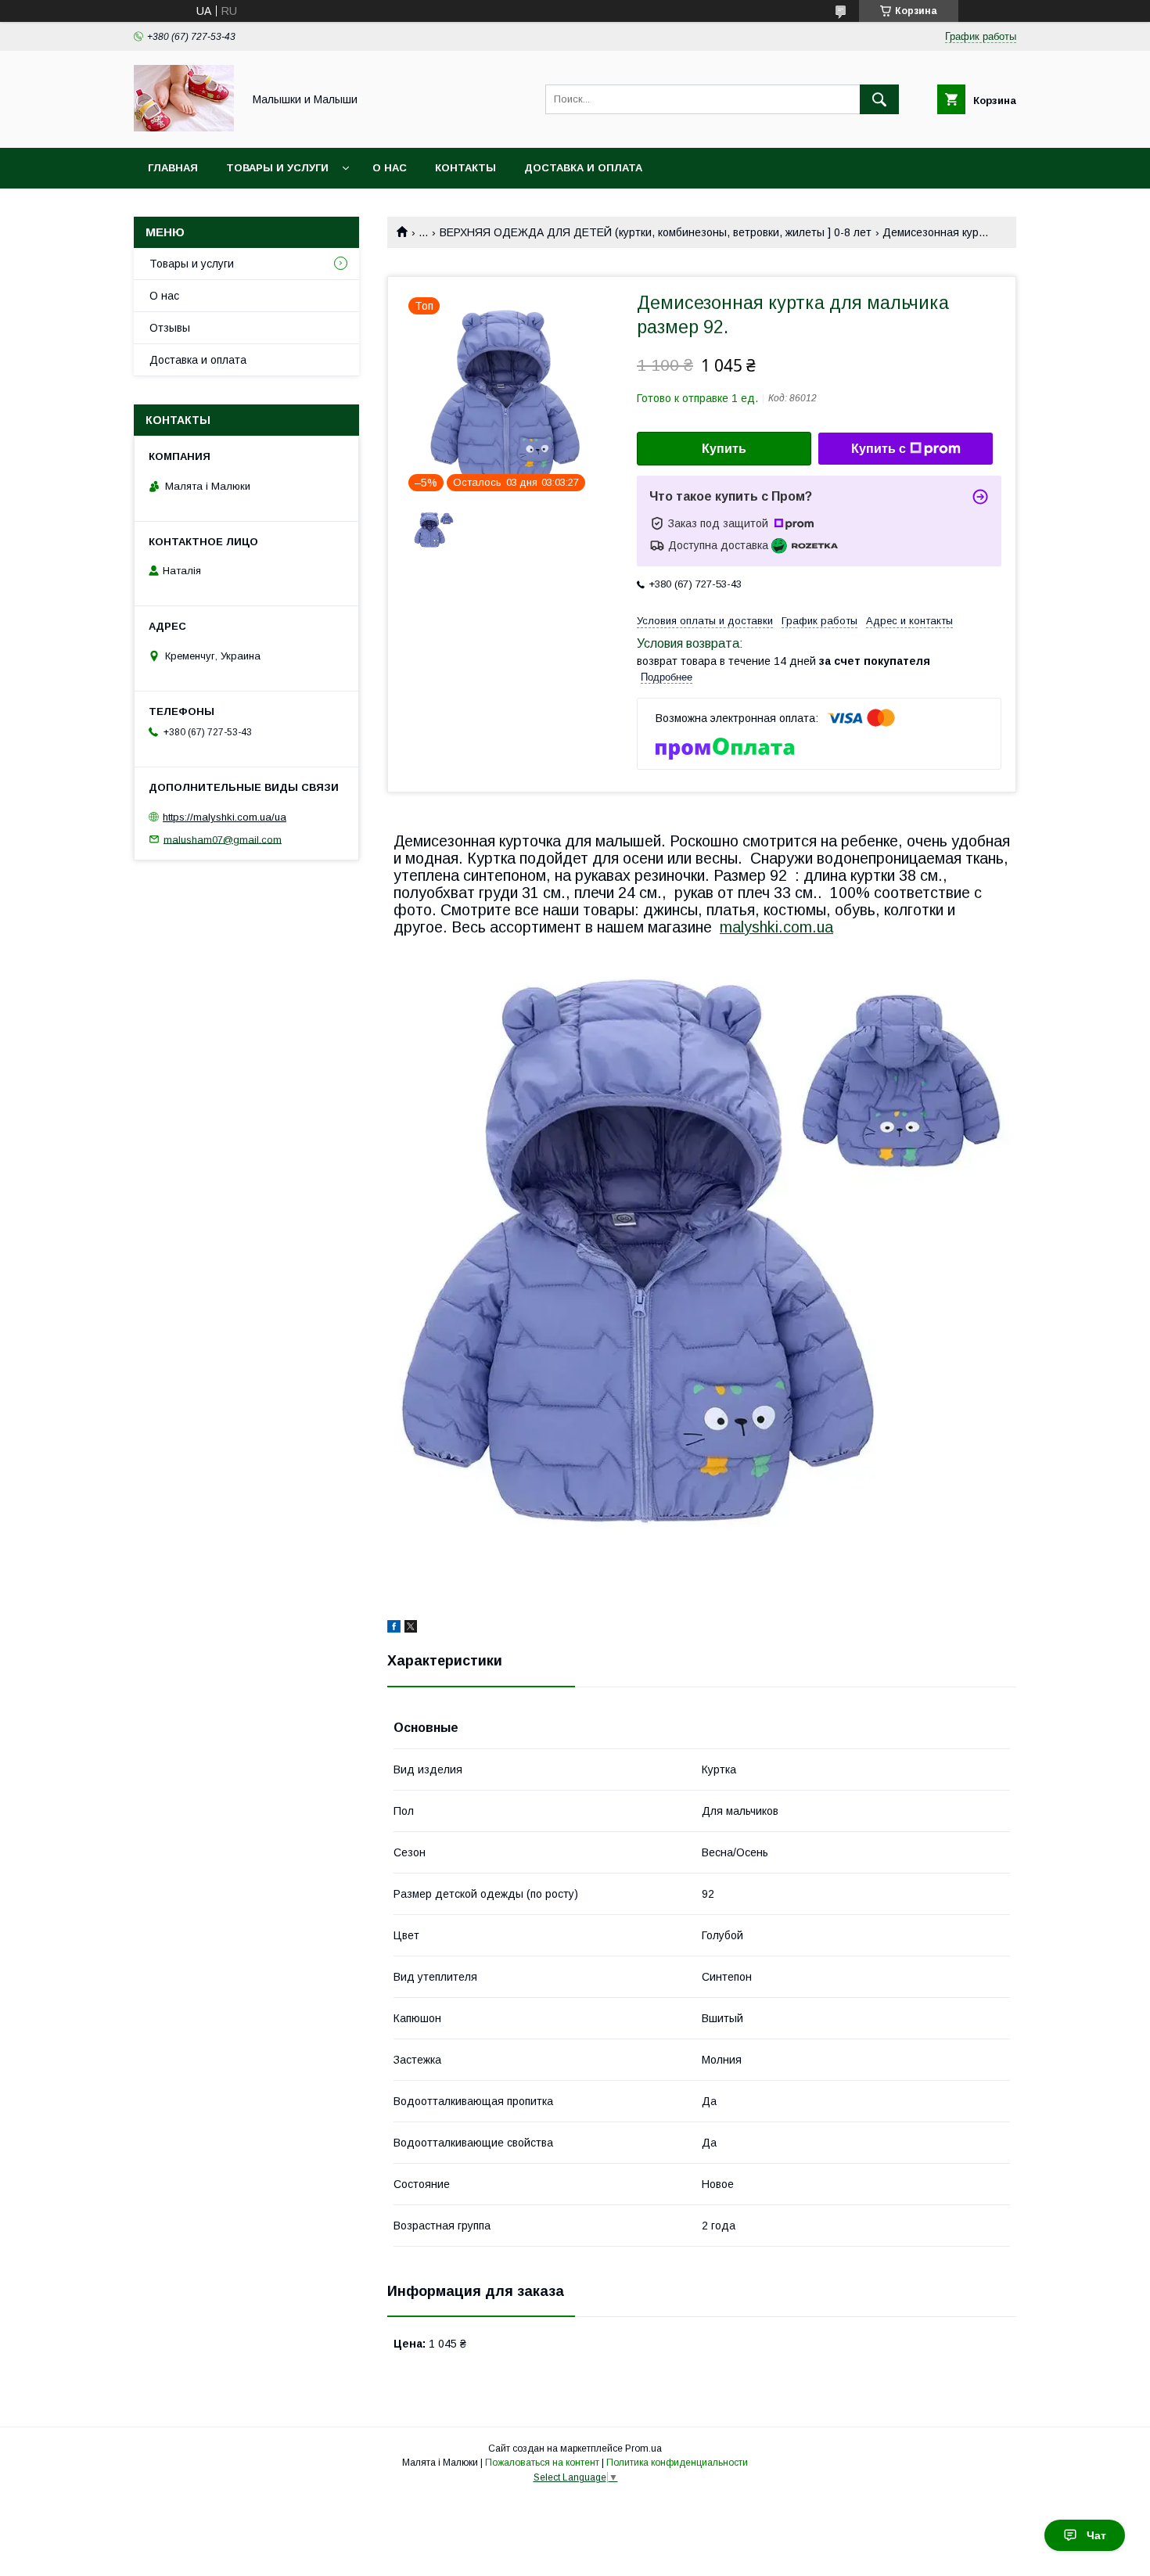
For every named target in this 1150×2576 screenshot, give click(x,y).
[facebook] (394, 1629)
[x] (411, 1629)
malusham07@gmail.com (223, 839)
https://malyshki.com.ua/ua (225, 817)
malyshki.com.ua (776, 927)
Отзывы (170, 328)
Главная (173, 168)
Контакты (465, 168)
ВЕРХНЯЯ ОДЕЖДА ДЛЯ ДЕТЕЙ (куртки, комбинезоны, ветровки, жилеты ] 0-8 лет (656, 232)
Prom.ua (643, 2448)
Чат (1096, 2535)
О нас (390, 168)
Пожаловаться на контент (542, 2463)
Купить (724, 449)
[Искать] (879, 99)
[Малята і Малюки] (184, 128)
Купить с (879, 449)
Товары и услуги (277, 168)
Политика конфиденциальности (677, 2463)
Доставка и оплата (583, 168)
